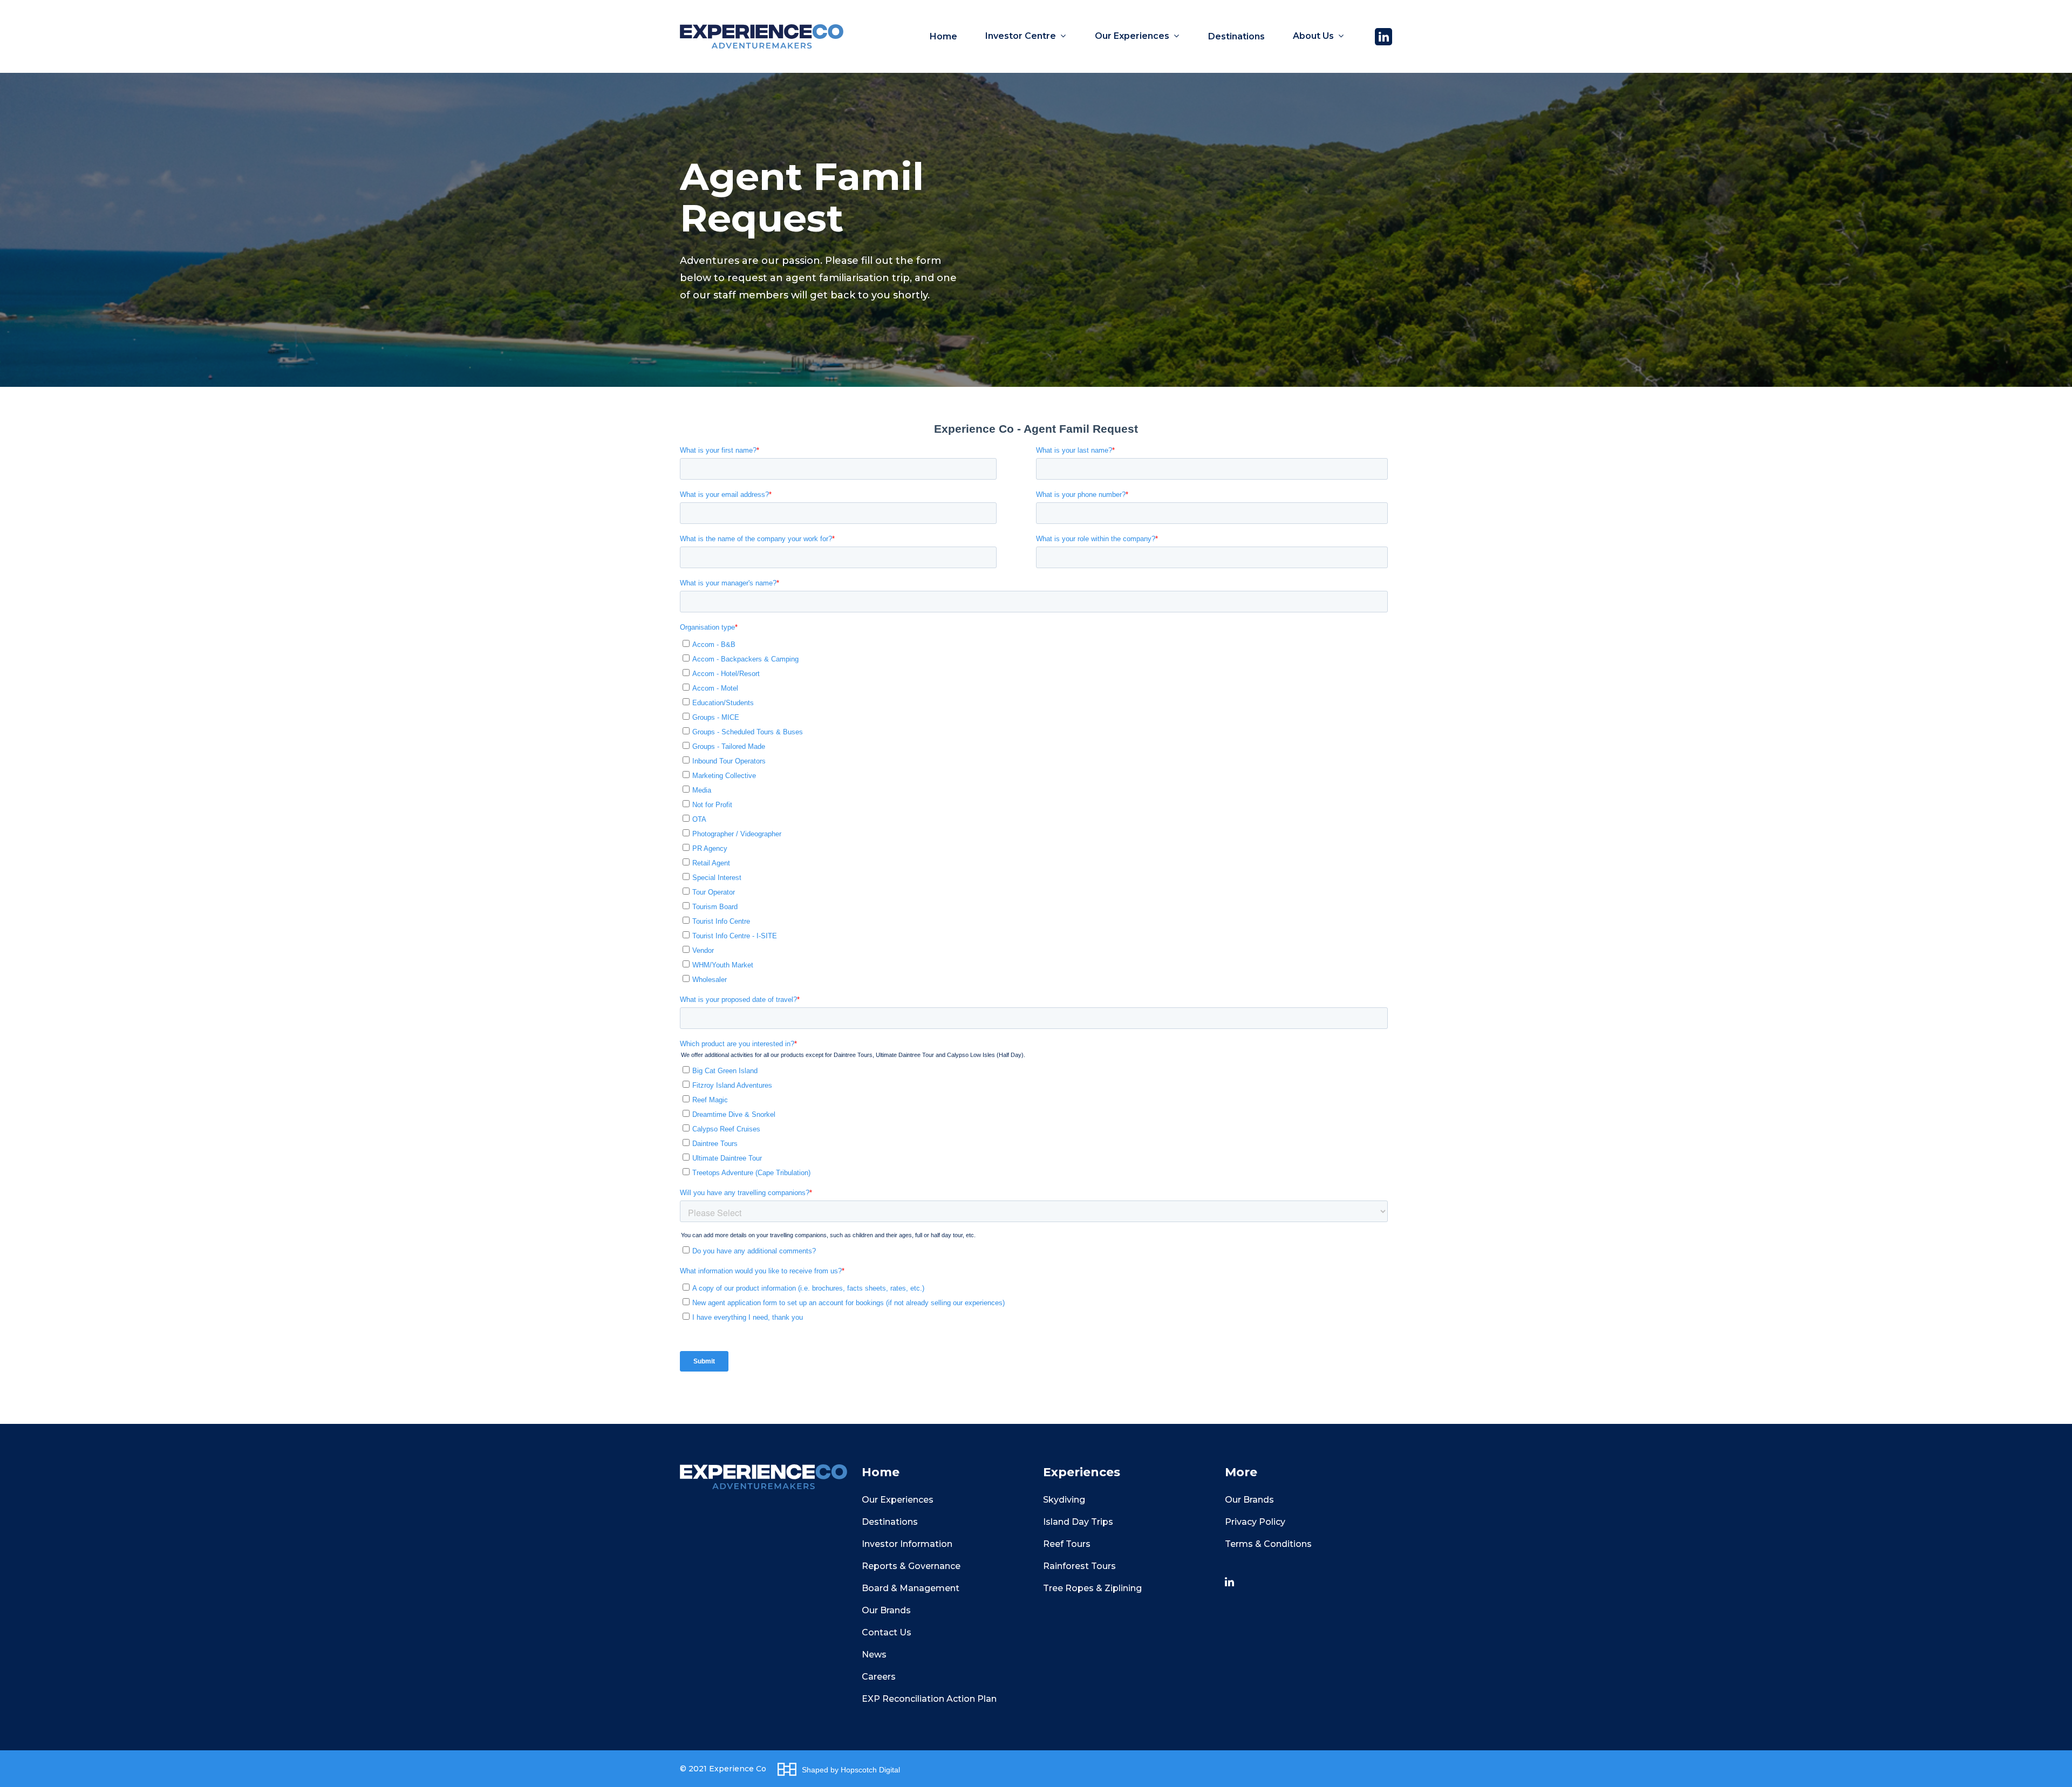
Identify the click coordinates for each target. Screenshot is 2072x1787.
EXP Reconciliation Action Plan (929, 1699)
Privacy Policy (1255, 1522)
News (874, 1655)
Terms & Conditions (1268, 1544)
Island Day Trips (1078, 1522)
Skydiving (1064, 1500)
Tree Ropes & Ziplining (1092, 1588)
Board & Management (911, 1588)
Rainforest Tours (1079, 1566)
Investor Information (907, 1544)
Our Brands (886, 1610)
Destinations (890, 1522)
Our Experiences (898, 1500)
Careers (879, 1677)
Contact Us (887, 1632)
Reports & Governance (911, 1566)
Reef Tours (1067, 1544)
